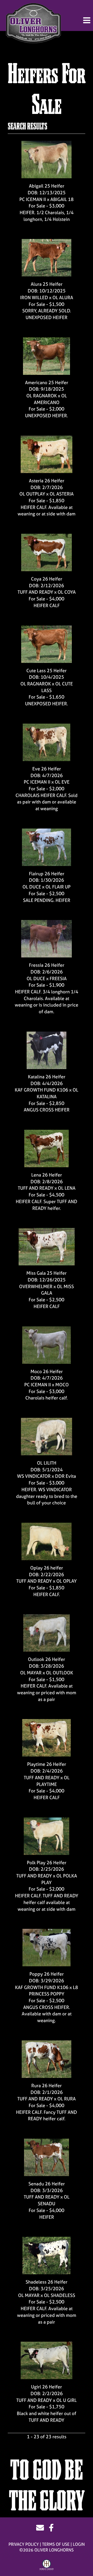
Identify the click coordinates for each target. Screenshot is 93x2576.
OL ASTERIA (62, 494)
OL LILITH (47, 1463)
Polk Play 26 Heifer (47, 1863)
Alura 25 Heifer (47, 284)
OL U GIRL (67, 2400)
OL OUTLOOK (60, 1673)
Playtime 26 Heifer (47, 1764)
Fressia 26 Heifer (47, 965)
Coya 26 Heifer (47, 579)
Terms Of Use (56, 2544)
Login (79, 2544)
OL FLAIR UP (58, 887)
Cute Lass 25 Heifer (47, 671)
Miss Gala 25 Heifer (47, 1273)
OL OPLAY (67, 1581)
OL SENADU (54, 2200)
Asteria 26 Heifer (47, 481)
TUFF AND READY (35, 592)
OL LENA (67, 1188)
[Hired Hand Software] (47, 2565)
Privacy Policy (24, 2544)
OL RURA (67, 2099)
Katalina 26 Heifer (47, 1077)
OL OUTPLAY (32, 494)
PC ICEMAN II (33, 199)
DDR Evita (65, 1476)
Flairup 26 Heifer (47, 874)
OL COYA (67, 592)
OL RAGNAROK (42, 396)
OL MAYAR (31, 1673)
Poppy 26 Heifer (47, 1974)
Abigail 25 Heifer (47, 186)
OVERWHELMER (36, 1286)
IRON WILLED (34, 297)
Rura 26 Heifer (47, 2086)
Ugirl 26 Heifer (47, 2387)
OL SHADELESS (60, 2295)
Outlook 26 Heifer (47, 1659)
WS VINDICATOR (34, 1476)
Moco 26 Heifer (47, 1371)
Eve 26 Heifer (47, 769)
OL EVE (62, 782)
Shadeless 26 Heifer (47, 2282)
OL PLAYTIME (53, 1781)
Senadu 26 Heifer (47, 2184)
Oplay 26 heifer (47, 1568)
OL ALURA (63, 297)
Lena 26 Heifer (47, 1175)
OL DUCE (32, 887)
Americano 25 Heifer (47, 382)
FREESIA (58, 978)
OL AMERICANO (50, 399)
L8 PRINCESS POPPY (54, 1991)
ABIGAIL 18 (62, 199)
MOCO (62, 1385)
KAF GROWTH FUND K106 (42, 1090)
